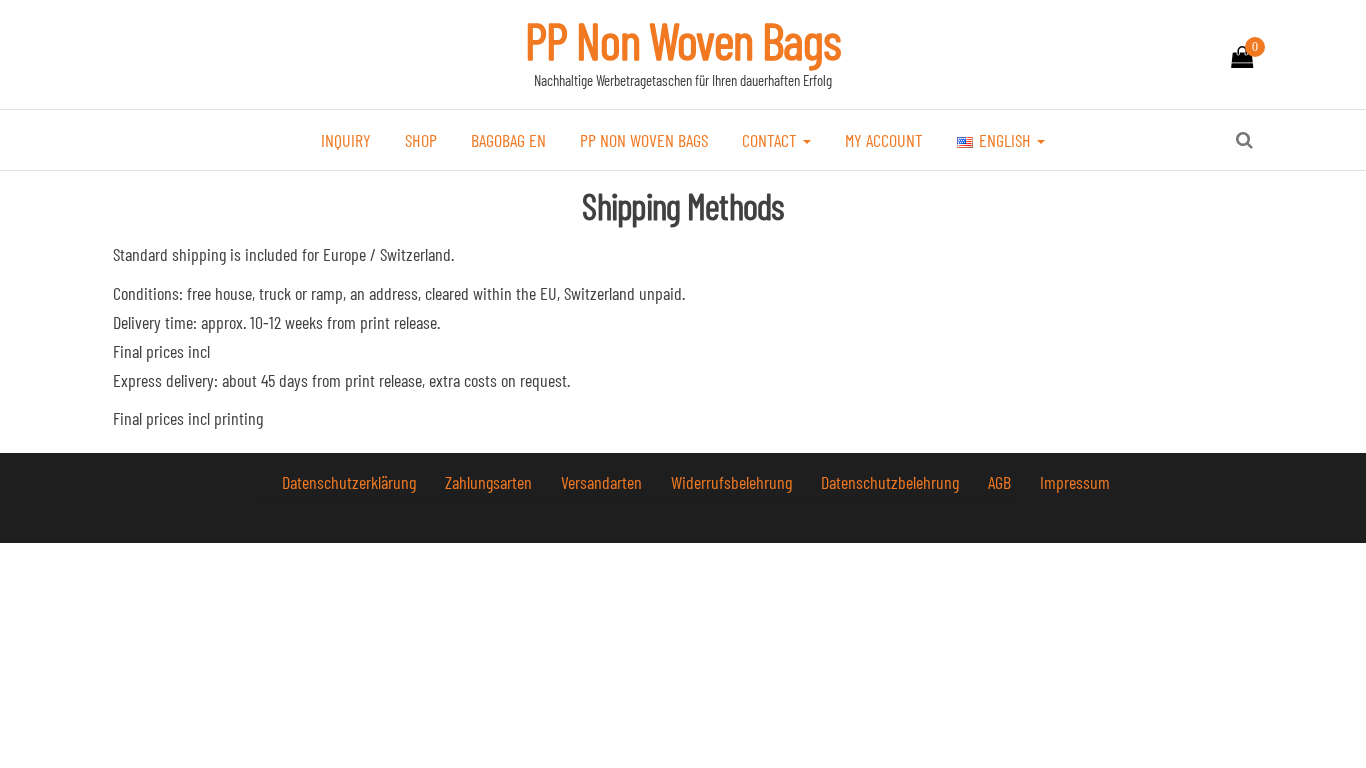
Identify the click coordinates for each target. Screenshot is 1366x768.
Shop (421, 140)
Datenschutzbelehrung (892, 482)
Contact (771, 140)
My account (884, 140)
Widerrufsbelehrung (733, 482)
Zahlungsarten (490, 482)
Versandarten (603, 482)
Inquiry (346, 140)
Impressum (1075, 482)
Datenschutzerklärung (351, 482)
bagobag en (508, 140)
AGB (1001, 482)
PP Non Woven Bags (683, 40)
